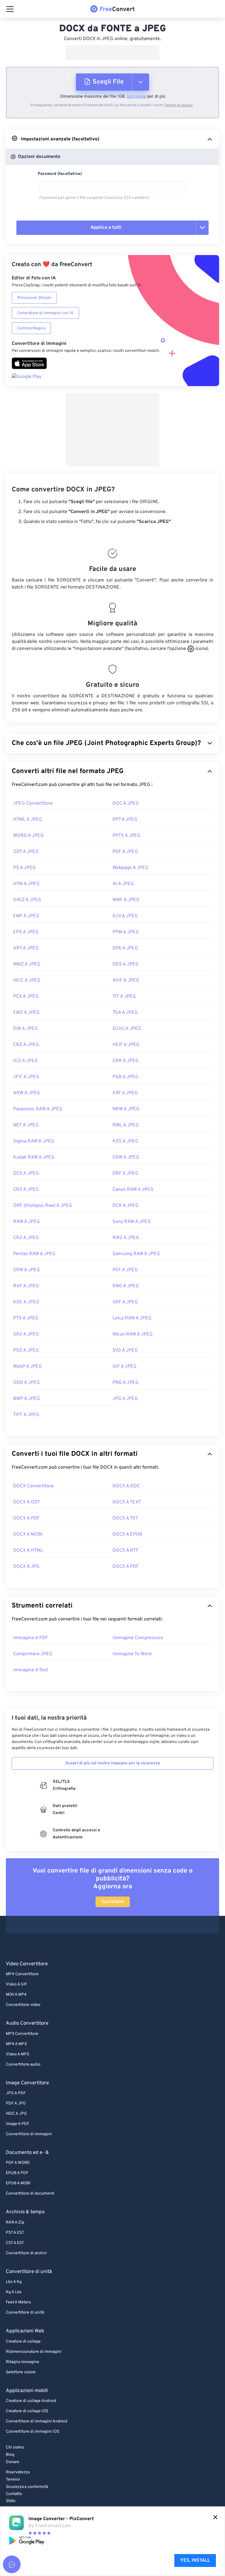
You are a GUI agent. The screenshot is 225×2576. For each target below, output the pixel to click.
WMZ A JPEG (27, 964)
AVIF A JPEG (126, 980)
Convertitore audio (23, 2065)
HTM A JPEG (26, 884)
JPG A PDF (16, 2093)
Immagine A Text (31, 1670)
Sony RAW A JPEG (132, 1222)
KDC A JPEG (26, 1302)
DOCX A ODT (27, 1502)
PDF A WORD (18, 2163)
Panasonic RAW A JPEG (38, 1109)
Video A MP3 (17, 2054)
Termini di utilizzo (179, 105)
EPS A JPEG (26, 932)
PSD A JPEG (26, 1350)
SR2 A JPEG (26, 1334)
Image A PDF (18, 2124)
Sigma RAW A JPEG (34, 1141)
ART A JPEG (26, 948)
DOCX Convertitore (33, 1486)
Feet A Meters (18, 2302)
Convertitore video (23, 2005)
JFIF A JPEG (26, 1077)
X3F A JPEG (125, 1093)
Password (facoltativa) (60, 174)
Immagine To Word (132, 1654)
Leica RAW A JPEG (132, 1318)
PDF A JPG (16, 2103)
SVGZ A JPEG (27, 900)
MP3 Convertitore (22, 2034)
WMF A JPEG (126, 900)
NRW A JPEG (126, 1109)
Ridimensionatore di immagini (34, 2352)
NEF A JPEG (26, 1125)
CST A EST (15, 2243)
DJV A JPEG (125, 916)
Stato (11, 2501)
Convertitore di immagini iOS (33, 2432)
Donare (13, 2462)
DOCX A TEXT (127, 1502)
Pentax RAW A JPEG (34, 1254)
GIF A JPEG (125, 1367)
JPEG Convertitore (33, 803)
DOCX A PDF (26, 1518)
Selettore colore (21, 2372)
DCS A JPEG (26, 1173)
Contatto (14, 2494)
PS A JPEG (24, 868)
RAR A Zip (15, 2223)
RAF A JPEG (26, 1286)
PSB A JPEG (125, 1077)
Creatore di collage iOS (27, 2411)
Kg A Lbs (14, 2292)
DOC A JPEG (126, 803)
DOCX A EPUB (127, 1534)
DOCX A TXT (125, 1518)
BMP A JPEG (27, 1399)
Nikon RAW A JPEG (133, 1334)
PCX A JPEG (26, 997)
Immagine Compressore (138, 1638)
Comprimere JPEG (33, 1654)
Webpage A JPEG (131, 868)
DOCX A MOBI (28, 1534)
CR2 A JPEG (26, 1238)
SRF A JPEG (125, 1302)
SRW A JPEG (27, 1270)
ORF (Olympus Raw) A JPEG (43, 1206)
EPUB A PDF (17, 2173)
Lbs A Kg (14, 2282)
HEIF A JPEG (126, 1045)
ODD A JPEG (27, 1383)
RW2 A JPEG (126, 1238)
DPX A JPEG (125, 948)
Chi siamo (15, 2447)
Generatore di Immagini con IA (45, 313)
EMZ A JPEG (26, 1013)
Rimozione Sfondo (34, 298)
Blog (10, 2455)
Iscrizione (136, 97)
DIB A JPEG (25, 1029)
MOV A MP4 (16, 1995)
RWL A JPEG (126, 1125)
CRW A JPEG (126, 1157)
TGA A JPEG (125, 1013)
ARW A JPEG (27, 1093)
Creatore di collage (23, 2342)
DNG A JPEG (126, 1286)
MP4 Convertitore (22, 1974)
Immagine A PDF (31, 1638)
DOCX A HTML (28, 1551)
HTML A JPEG (28, 820)
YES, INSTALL (195, 2560)
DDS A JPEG (126, 964)
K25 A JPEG (125, 1141)
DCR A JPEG (126, 1206)
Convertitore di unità (25, 2313)
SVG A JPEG (125, 1350)
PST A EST (15, 2233)
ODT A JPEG (26, 852)
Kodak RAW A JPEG (34, 1157)
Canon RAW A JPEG (133, 1190)
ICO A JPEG (25, 1061)
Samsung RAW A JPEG (136, 1254)
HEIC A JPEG (27, 980)
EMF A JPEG (26, 916)
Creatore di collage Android (31, 2401)
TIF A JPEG (124, 997)
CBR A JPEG (126, 1061)
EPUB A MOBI (18, 2183)
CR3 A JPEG (26, 1190)
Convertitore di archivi (26, 2253)
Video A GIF (17, 1984)
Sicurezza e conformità (27, 2487)
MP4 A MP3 (16, 2044)
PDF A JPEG (125, 852)
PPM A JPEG (126, 932)
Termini (13, 2480)
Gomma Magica (31, 328)
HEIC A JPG (16, 2114)
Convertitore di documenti (30, 2194)
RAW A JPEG (27, 1222)
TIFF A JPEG (26, 1415)
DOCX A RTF (126, 1551)
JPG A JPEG (125, 1399)
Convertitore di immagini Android (37, 2421)
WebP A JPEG (28, 1367)
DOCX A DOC (126, 1486)
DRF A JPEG (125, 1173)
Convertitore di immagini (29, 2134)
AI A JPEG (123, 884)
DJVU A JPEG (127, 1029)
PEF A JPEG (125, 1270)
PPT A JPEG (125, 820)
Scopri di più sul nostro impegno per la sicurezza (113, 1763)
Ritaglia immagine (23, 2362)
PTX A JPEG (26, 1318)
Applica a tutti (106, 228)
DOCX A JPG (26, 1567)
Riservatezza (18, 2472)
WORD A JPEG (28, 836)
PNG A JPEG (126, 1383)
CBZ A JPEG (26, 1045)
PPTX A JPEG (127, 836)
